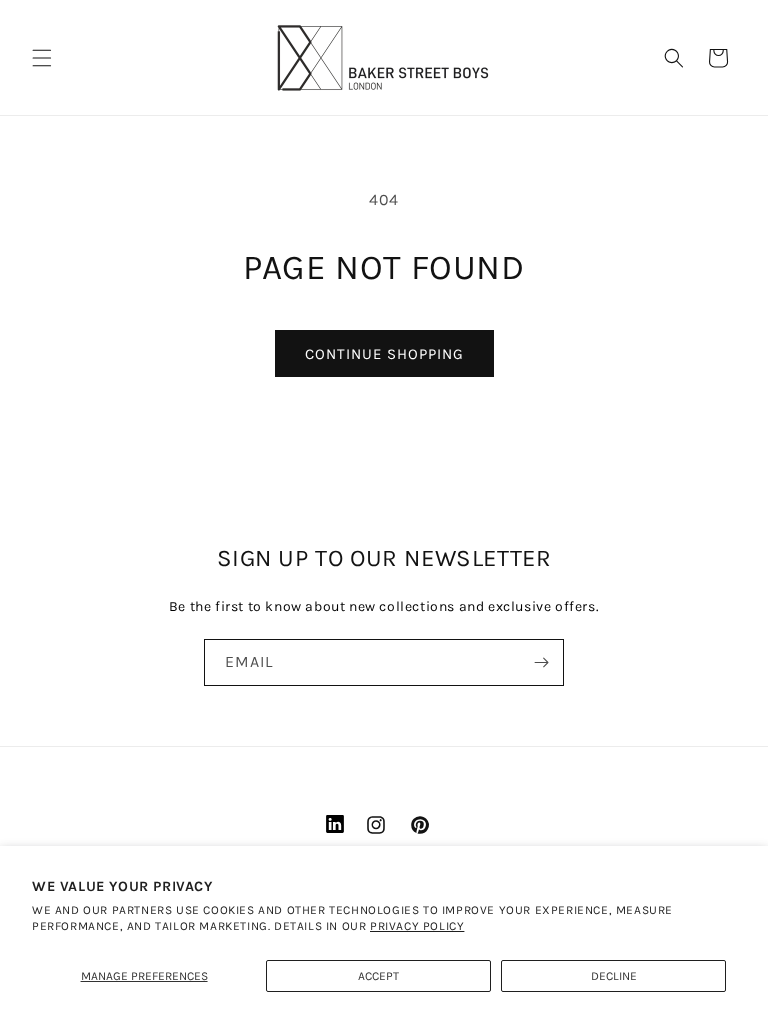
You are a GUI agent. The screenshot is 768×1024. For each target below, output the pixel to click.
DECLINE (614, 976)
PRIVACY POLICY (417, 926)
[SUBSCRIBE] (541, 662)
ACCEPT (378, 976)
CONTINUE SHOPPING (384, 354)
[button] (42, 58)
